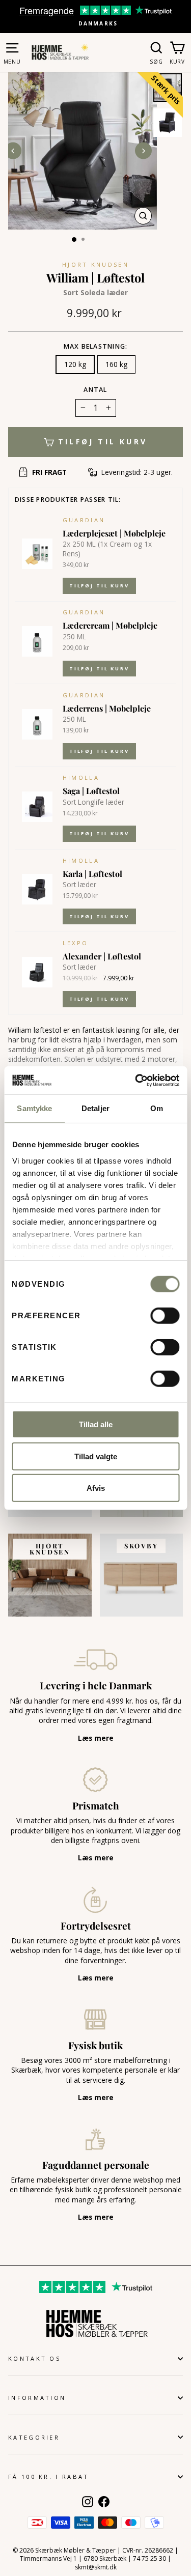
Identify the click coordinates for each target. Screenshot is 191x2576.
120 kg (75, 364)
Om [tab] (157, 1108)
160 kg (116, 364)
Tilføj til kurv (99, 586)
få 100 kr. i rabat (49, 2476)
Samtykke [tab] (34, 1108)
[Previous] (13, 151)
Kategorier (34, 2437)
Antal (95, 390)
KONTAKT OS (34, 2358)
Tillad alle (96, 1424)
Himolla (81, 777)
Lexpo (76, 943)
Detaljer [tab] (95, 1108)
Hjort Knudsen (95, 264)
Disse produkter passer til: (68, 500)
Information (37, 2398)
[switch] (165, 1316)
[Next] (143, 151)
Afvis (96, 1488)
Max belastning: (96, 346)
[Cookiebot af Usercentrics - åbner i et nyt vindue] (136, 1080)
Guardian (84, 520)
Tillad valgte (96, 1456)
